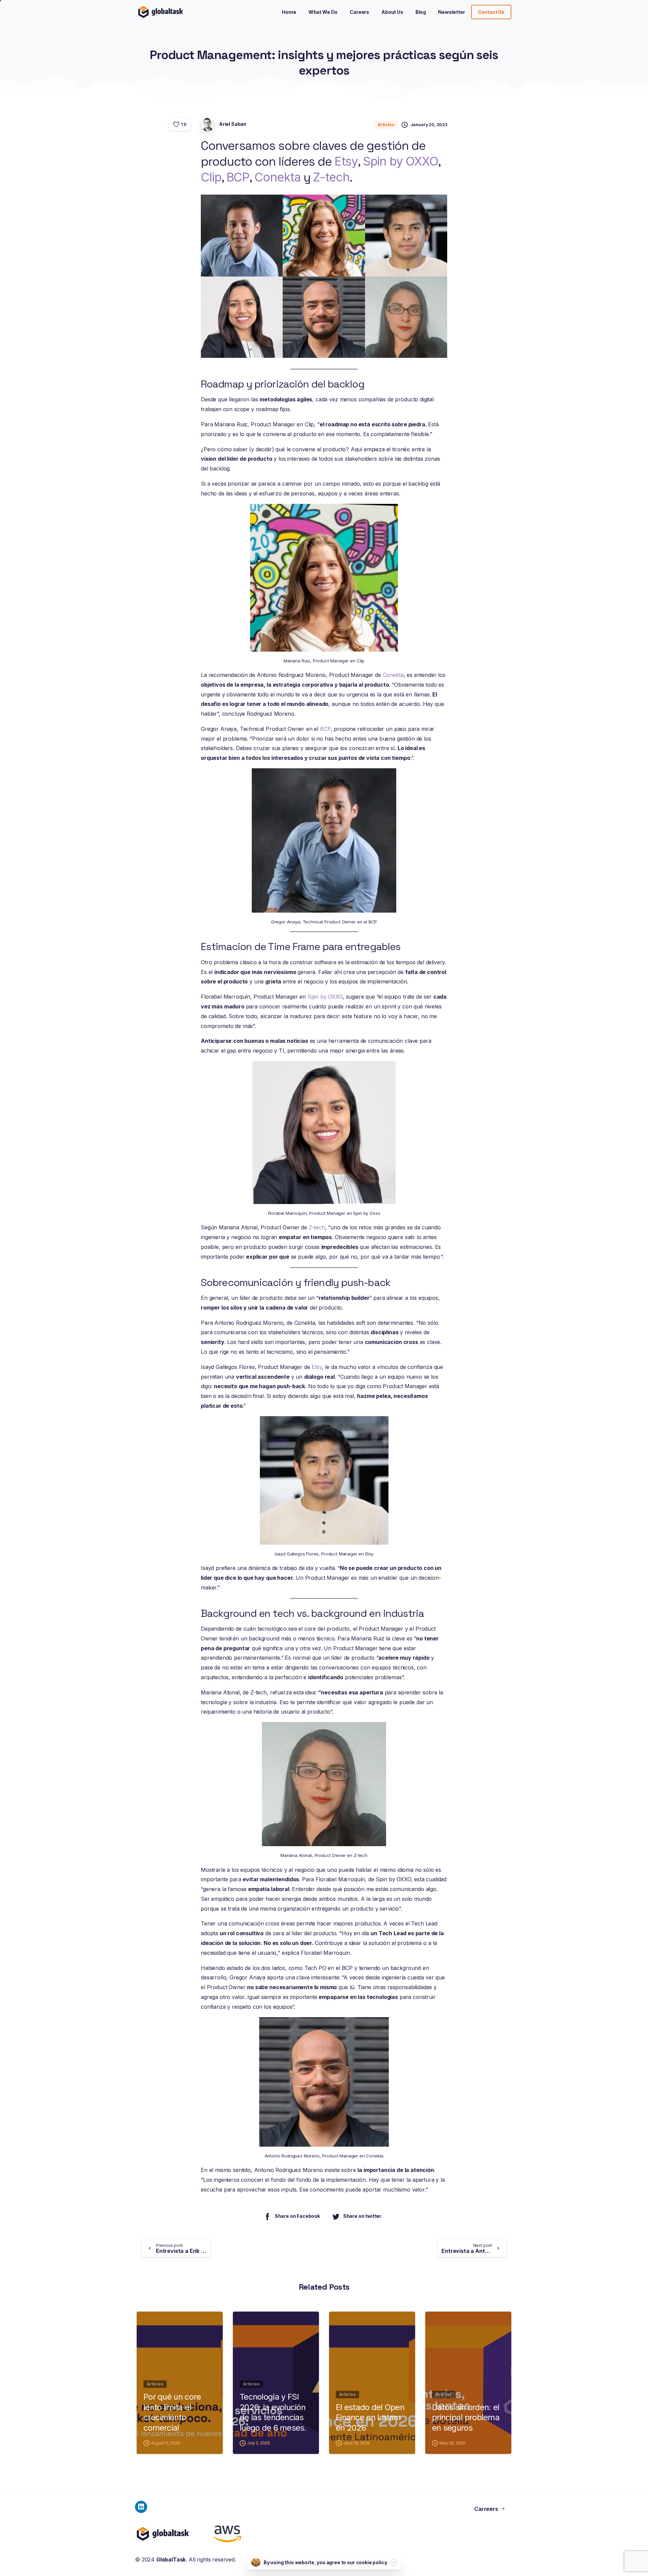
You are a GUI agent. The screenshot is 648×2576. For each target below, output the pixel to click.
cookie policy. (372, 2562)
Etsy (346, 161)
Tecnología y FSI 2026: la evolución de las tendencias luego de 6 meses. (273, 2412)
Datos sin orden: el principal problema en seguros (466, 2417)
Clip (211, 177)
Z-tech (331, 177)
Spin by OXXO (400, 161)
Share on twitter (362, 2216)
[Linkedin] (141, 2507)
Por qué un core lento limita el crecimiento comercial (172, 2412)
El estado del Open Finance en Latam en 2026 (370, 2417)
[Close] (394, 2563)
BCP (238, 177)
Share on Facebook (297, 2216)
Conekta (277, 177)
